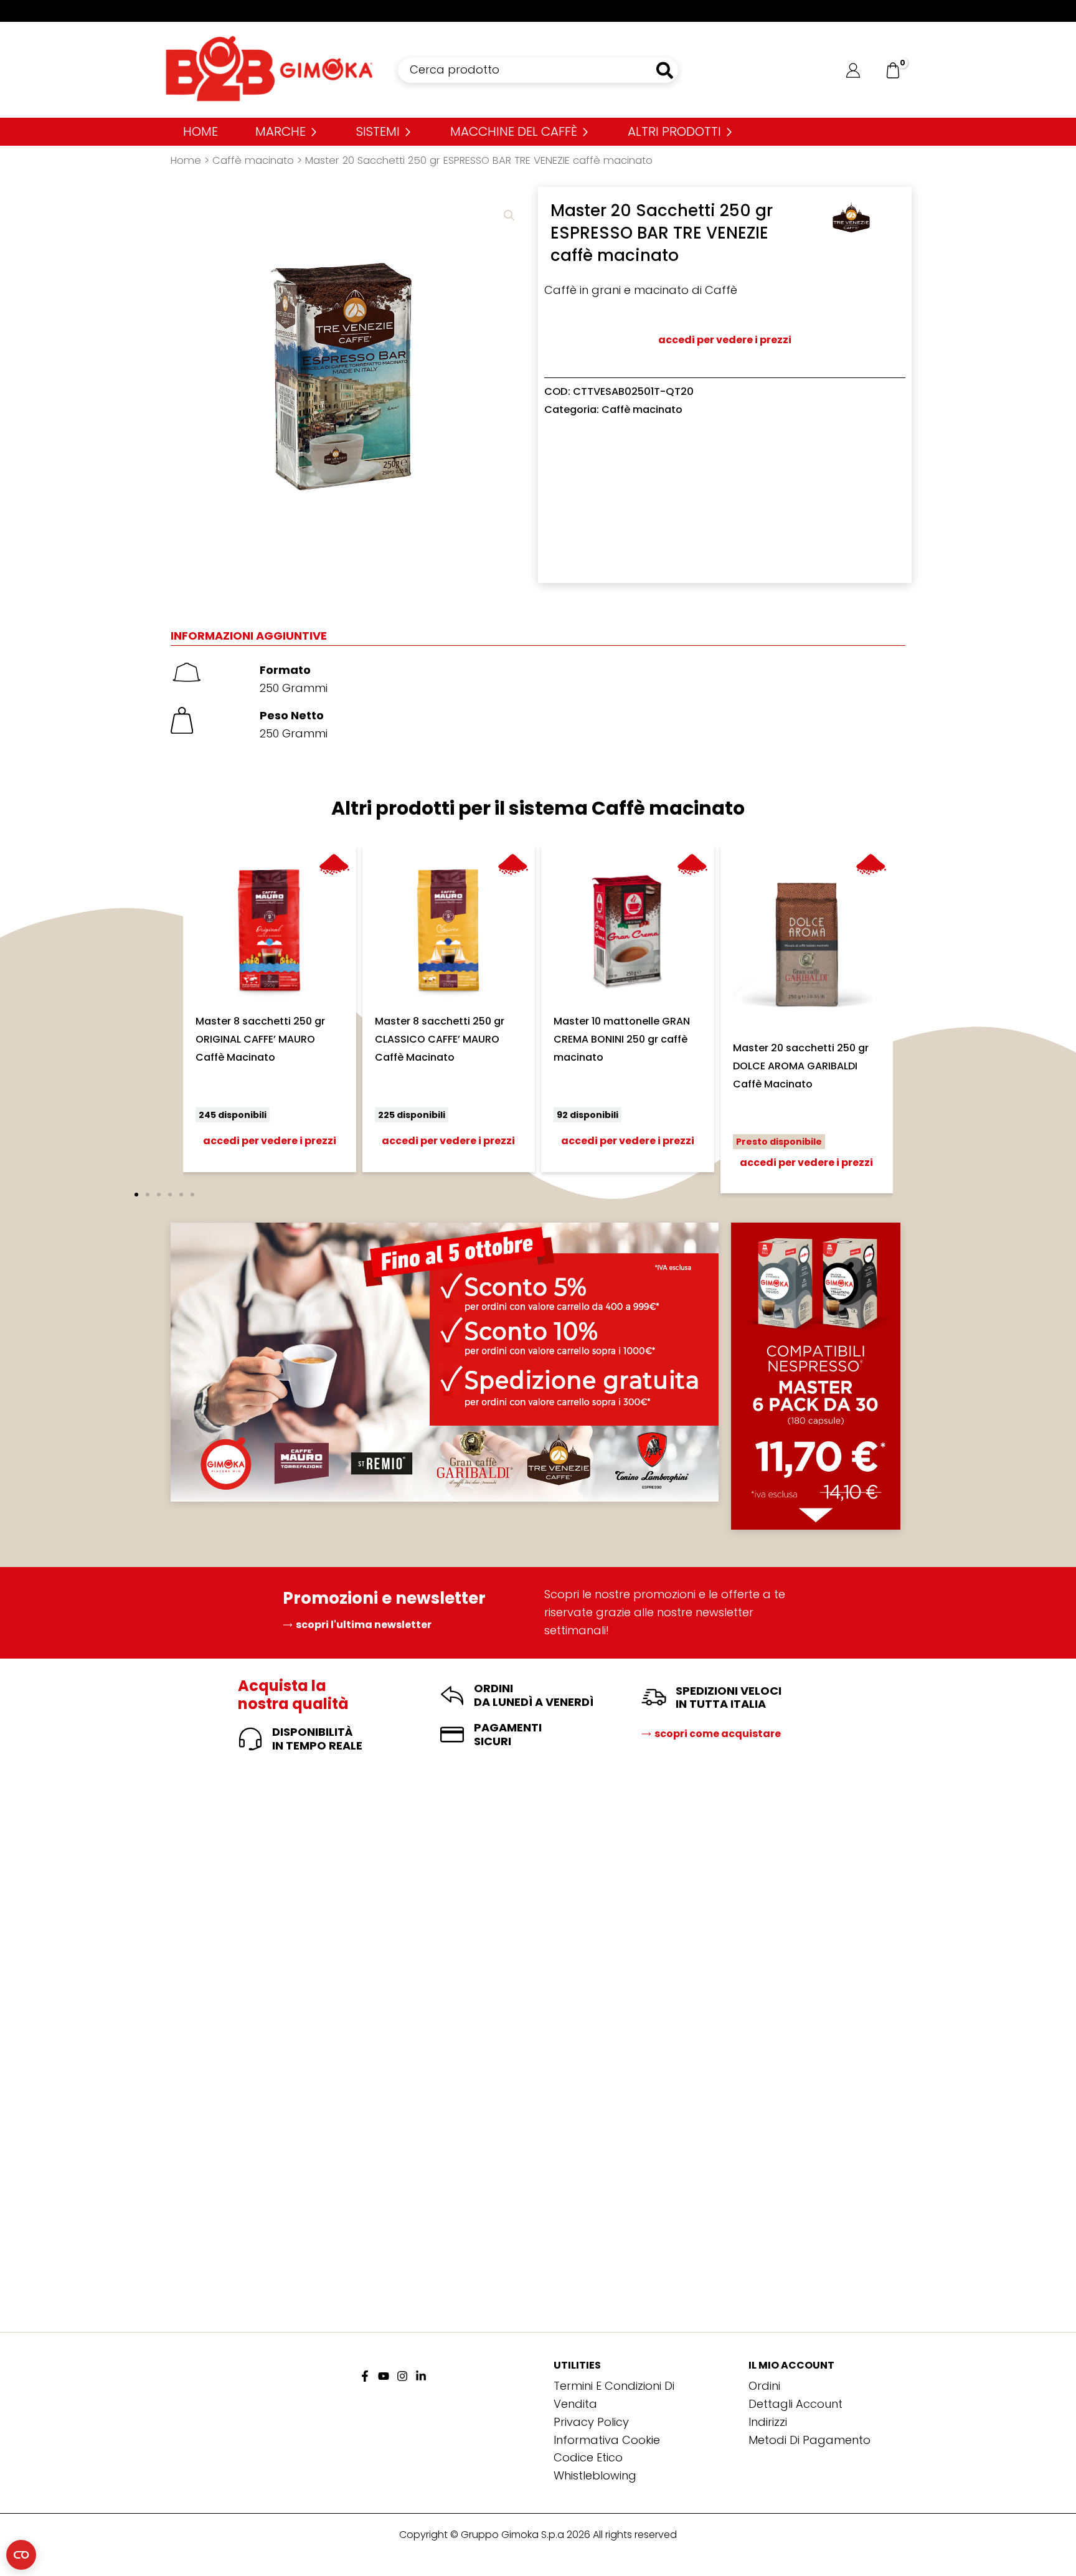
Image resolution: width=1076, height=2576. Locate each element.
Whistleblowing (595, 2475)
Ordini (764, 2386)
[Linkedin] (421, 2376)
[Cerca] (665, 70)
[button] (509, 215)
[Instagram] (402, 2376)
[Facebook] (365, 2376)
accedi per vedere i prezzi (725, 340)
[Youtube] (384, 2376)
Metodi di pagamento (809, 2440)
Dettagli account (795, 2404)
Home (186, 160)
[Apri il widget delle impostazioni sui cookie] (21, 2555)
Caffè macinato (253, 160)
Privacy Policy (591, 2422)
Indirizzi (768, 2422)
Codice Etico (588, 2457)
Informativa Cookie (607, 2440)
